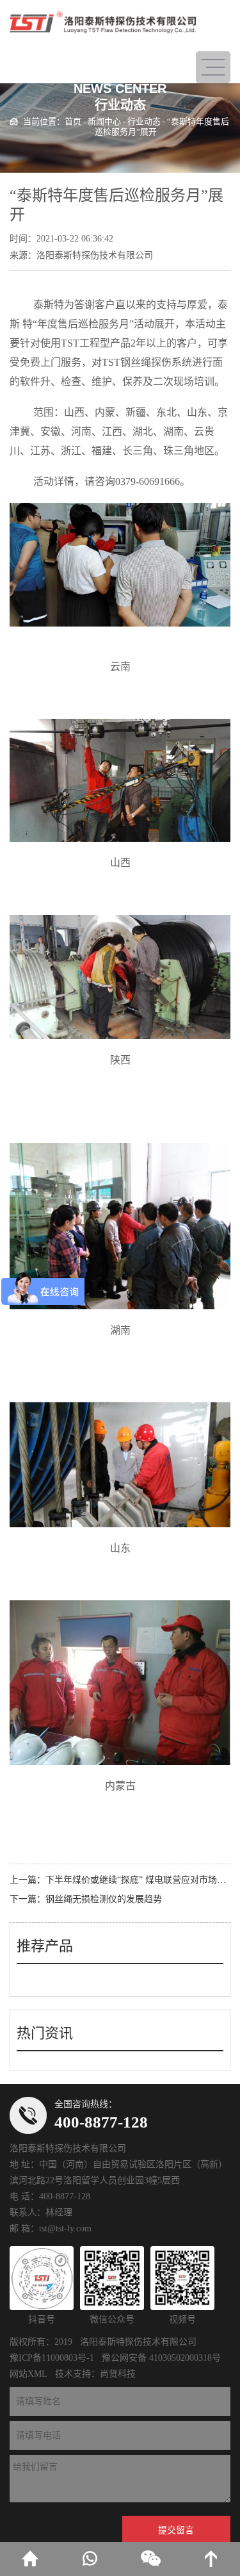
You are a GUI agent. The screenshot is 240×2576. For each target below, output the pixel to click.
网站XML (28, 2374)
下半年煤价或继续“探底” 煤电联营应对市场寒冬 (140, 1880)
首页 (73, 121)
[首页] (30, 2559)
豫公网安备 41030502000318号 (161, 2358)
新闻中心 (104, 121)
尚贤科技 (118, 2374)
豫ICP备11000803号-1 (52, 2358)
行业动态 (144, 121)
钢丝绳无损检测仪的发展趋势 (104, 1899)
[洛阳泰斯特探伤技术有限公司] (103, 22)
